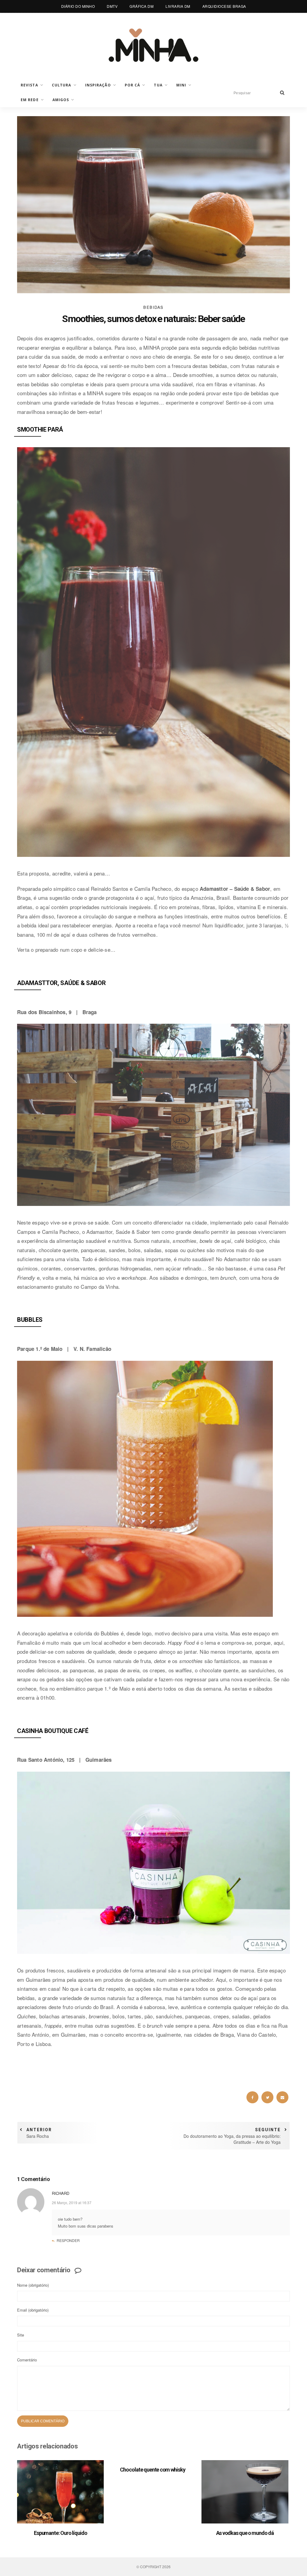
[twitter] (267, 2097)
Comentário (27, 2360)
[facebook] (252, 2097)
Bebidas (153, 307)
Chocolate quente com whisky (153, 2470)
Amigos (61, 100)
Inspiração (98, 85)
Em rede (30, 100)
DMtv (112, 6)
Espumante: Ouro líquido (61, 2533)
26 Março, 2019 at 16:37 (72, 2202)
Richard (61, 2193)
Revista (29, 85)
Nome (33, 2285)
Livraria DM (178, 6)
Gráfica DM (142, 6)
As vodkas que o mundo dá (245, 2533)
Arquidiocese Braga (224, 6)
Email (33, 2310)
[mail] (282, 2097)
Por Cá (133, 85)
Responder (68, 2240)
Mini (181, 85)
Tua (158, 85)
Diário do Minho (78, 6)
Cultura (62, 85)
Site (21, 2335)
